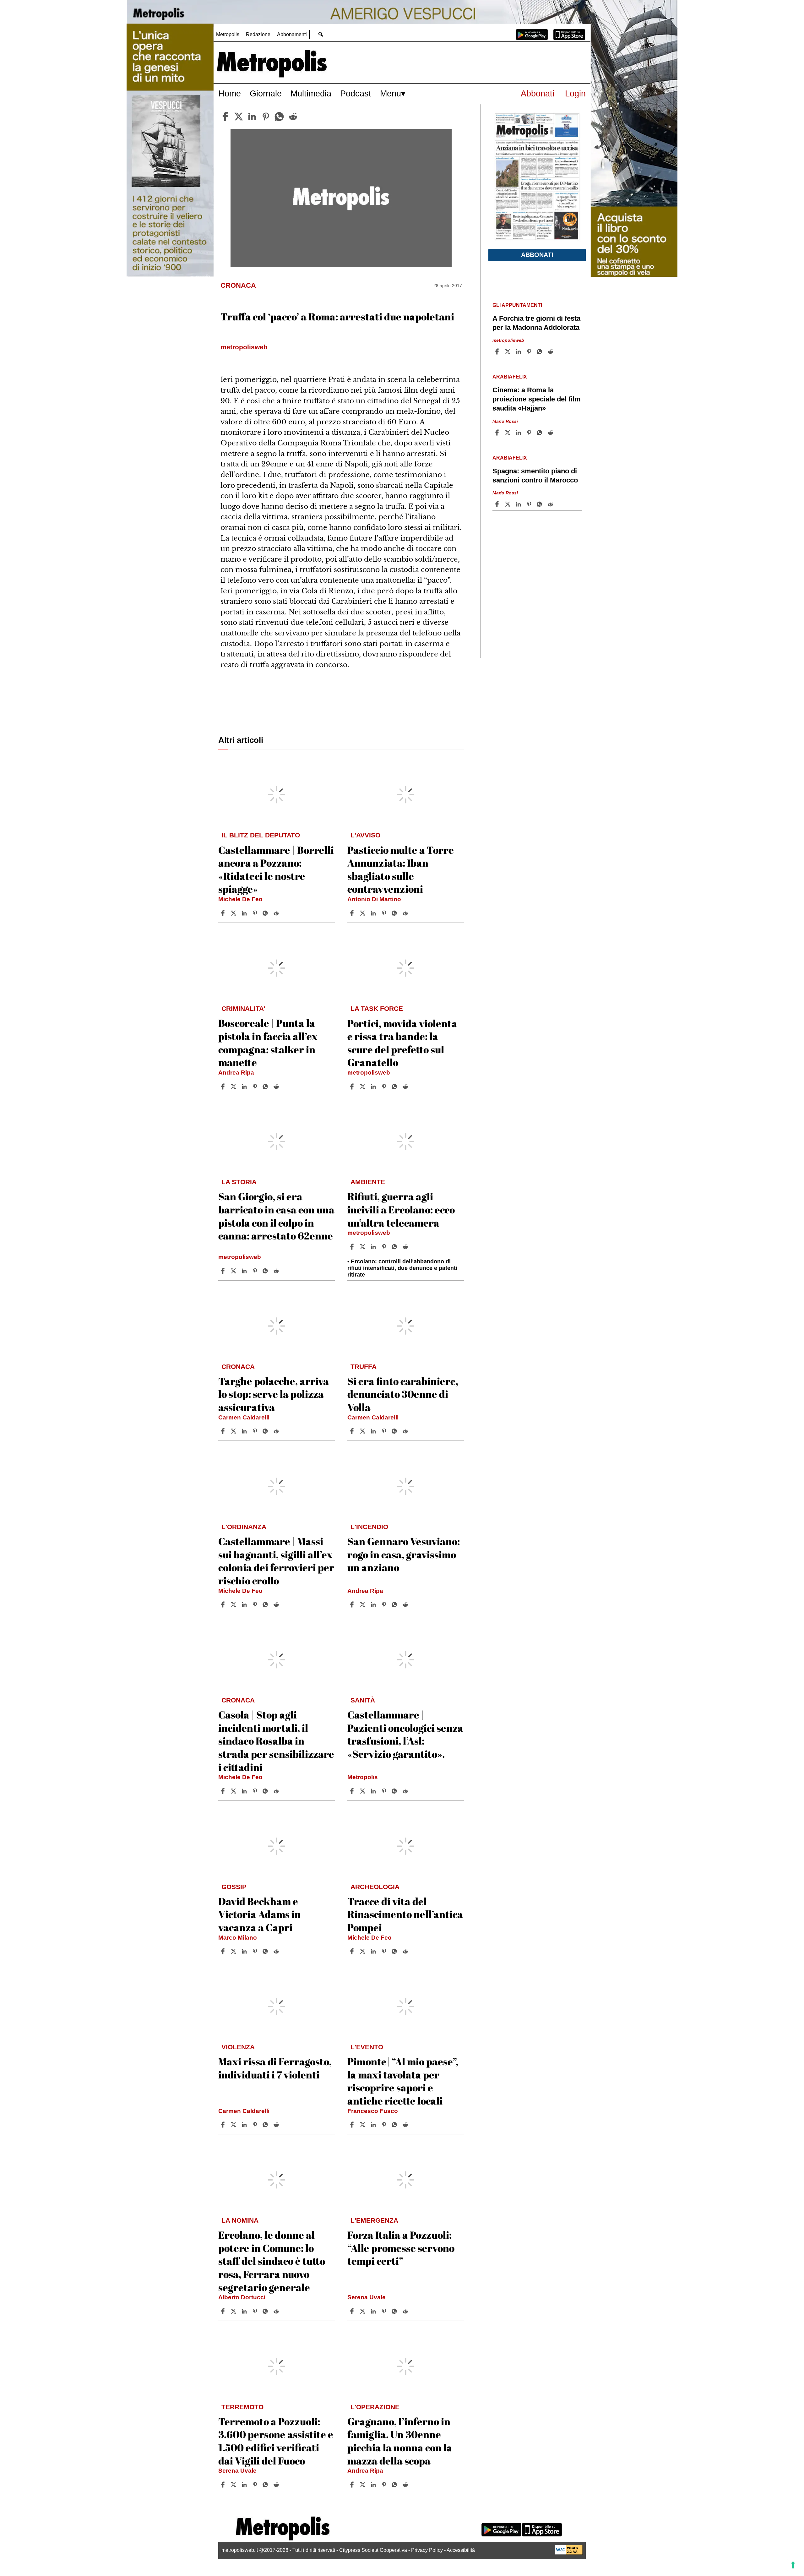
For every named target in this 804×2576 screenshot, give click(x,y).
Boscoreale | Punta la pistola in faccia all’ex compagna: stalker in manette (268, 1043)
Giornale (266, 93)
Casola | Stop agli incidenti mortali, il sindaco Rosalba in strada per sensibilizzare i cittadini (276, 1741)
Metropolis (228, 34)
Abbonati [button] (537, 255)
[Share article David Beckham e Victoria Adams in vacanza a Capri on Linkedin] (245, 1951)
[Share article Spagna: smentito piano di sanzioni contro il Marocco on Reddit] (551, 504)
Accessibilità (461, 2550)
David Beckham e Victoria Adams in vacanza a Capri (260, 1914)
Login (575, 93)
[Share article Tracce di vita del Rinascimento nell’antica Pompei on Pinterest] (385, 1951)
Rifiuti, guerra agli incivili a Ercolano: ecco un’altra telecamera (401, 1209)
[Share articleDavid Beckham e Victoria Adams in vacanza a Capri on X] (234, 1951)
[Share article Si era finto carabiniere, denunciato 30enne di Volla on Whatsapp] (395, 1431)
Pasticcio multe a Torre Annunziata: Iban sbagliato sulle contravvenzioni (401, 869)
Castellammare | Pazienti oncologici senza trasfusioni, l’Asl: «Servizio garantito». (405, 1734)
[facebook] (225, 117)
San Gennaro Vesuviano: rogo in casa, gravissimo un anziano (404, 1554)
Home (230, 93)
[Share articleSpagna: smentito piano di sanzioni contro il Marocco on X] (508, 504)
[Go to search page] (321, 34)
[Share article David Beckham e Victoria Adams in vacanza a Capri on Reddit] (277, 1951)
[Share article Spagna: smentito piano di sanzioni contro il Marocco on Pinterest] (530, 504)
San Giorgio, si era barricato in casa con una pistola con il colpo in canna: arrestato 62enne (276, 1216)
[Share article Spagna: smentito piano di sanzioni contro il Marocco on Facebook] (498, 504)
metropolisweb (369, 1073)
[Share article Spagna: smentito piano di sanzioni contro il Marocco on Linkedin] (519, 504)
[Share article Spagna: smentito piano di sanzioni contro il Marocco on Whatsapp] (541, 504)
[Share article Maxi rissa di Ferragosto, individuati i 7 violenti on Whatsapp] (266, 2125)
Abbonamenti (292, 34)
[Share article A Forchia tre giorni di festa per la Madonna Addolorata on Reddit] (551, 351)
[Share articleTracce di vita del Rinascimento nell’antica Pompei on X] (363, 1951)
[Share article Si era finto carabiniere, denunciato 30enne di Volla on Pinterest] (385, 1431)
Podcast (356, 93)
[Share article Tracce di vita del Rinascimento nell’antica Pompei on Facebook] (353, 1951)
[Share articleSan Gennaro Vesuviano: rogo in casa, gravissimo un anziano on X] (363, 1604)
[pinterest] (266, 117)
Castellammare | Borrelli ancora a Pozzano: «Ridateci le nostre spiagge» (276, 869)
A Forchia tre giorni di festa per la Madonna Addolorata (536, 323)
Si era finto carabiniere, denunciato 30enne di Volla (403, 1394)
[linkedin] (252, 117)
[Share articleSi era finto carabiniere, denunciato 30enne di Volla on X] (363, 1431)
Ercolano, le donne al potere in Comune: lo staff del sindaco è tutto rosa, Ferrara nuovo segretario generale (272, 2261)
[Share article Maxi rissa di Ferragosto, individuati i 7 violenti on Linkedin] (245, 2125)
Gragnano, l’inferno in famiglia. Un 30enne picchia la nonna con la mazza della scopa (400, 2441)
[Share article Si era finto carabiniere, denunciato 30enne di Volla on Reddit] (406, 1431)
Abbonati (538, 93)
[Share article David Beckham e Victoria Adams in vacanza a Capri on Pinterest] (256, 1951)
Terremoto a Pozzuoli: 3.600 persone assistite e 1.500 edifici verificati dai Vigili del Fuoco (276, 2441)
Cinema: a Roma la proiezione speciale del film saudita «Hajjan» (537, 399)
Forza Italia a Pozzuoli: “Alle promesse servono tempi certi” (401, 2248)
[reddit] (293, 117)
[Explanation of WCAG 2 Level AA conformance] (569, 2553)
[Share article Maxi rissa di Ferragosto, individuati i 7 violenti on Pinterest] (256, 2125)
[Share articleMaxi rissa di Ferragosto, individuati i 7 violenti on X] (234, 2125)
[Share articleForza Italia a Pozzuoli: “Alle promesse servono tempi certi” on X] (363, 2311)
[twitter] (239, 117)
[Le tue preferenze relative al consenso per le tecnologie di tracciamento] (793, 2565)
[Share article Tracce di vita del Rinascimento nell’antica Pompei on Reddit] (406, 1951)
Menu (391, 93)
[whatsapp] (279, 117)
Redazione (258, 34)
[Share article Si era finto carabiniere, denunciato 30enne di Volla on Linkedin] (374, 1431)
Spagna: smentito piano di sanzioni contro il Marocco (535, 476)
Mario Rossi (505, 421)
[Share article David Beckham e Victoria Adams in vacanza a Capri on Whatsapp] (266, 1951)
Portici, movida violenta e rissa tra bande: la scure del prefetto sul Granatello (402, 1043)
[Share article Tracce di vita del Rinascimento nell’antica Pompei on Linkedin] (374, 1951)
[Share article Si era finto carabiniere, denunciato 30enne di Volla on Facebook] (353, 1431)
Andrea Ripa (236, 1073)
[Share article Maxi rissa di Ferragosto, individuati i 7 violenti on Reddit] (277, 2125)
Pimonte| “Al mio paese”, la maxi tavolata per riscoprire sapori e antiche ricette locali (403, 2081)
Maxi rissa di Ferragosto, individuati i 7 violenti (275, 2068)
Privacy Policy (427, 2550)
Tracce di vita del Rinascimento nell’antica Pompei (405, 1914)
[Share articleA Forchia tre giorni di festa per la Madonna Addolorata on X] (508, 351)
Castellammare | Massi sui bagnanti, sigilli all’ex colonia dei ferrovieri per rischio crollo (276, 1561)
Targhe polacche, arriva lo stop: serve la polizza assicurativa (274, 1394)
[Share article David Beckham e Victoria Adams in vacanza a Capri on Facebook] (224, 1951)
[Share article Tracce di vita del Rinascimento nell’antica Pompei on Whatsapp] (395, 1951)
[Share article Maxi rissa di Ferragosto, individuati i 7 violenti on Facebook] (224, 2125)
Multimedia (311, 93)
